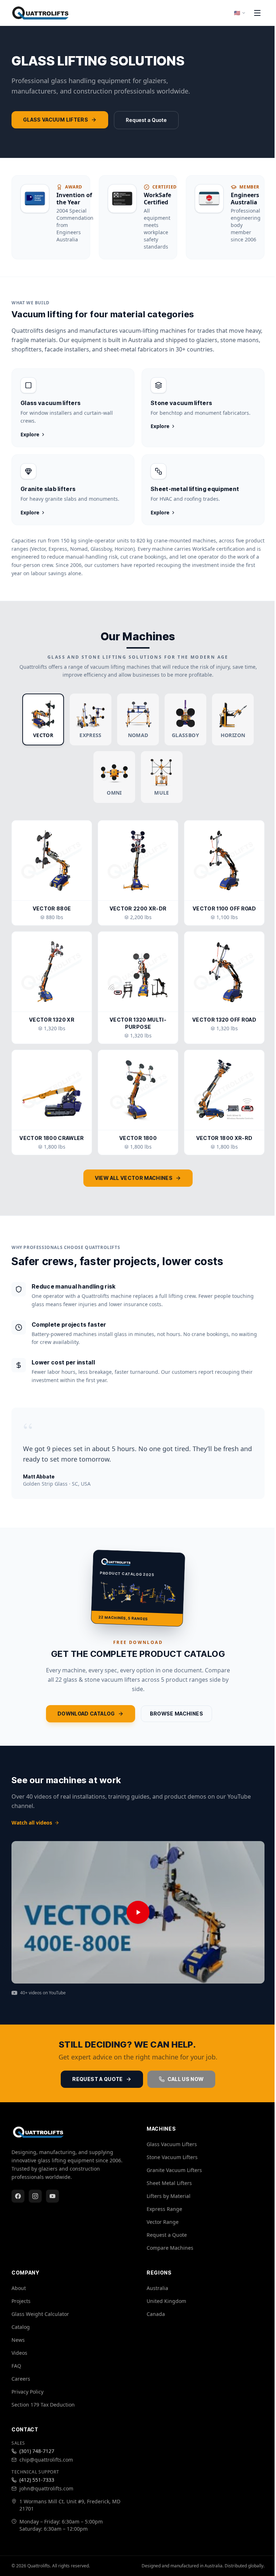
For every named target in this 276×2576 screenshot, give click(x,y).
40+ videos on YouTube (43, 1993)
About (19, 2288)
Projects (21, 2301)
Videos (19, 2353)
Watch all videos (32, 1823)
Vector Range (163, 2222)
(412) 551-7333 (37, 2480)
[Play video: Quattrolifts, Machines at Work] (138, 1912)
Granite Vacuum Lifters (174, 2170)
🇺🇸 (237, 13)
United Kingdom (166, 2301)
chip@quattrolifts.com (46, 2460)
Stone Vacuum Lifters (172, 2157)
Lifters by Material (169, 2196)
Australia (157, 2288)
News (18, 2340)
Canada (156, 2314)
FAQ (16, 2366)
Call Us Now (186, 2079)
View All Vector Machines (134, 1178)
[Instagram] (35, 2196)
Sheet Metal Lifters (169, 2183)
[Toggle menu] (257, 13)
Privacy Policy (27, 2392)
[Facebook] (18, 2196)
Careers (21, 2379)
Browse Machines (176, 1714)
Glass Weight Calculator (40, 2314)
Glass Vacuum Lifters (56, 120)
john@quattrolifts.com (46, 2488)
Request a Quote (146, 120)
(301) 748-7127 (37, 2451)
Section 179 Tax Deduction (43, 2405)
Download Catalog (86, 1714)
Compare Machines (170, 2248)
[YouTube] (52, 2196)
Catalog (21, 2327)
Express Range (164, 2209)
